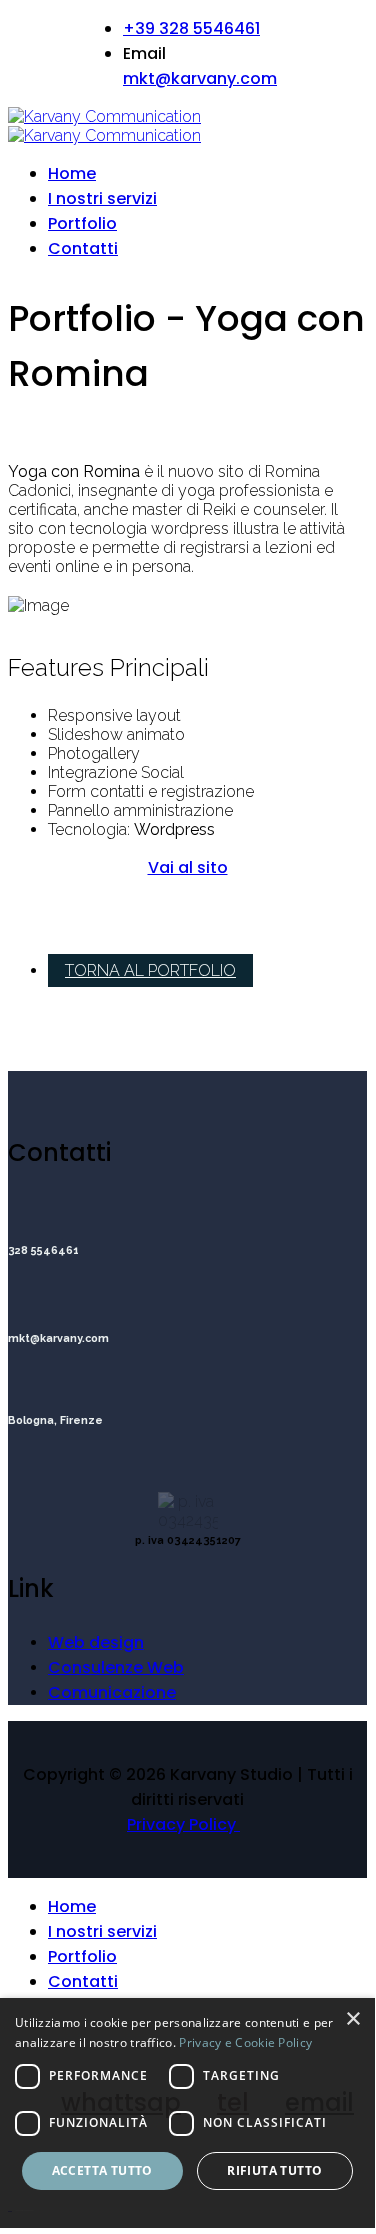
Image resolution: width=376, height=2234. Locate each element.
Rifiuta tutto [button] (274, 2170)
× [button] (352, 2019)
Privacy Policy (183, 1824)
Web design (96, 1642)
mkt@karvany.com (200, 78)
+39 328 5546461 (191, 28)
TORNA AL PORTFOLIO (150, 970)
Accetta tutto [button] (102, 2170)
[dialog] (187, 2113)
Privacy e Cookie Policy (245, 2042)
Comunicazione (112, 1692)
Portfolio (82, 223)
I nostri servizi (102, 198)
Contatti (83, 248)
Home (72, 173)
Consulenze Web (116, 1667)
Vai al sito (188, 867)
